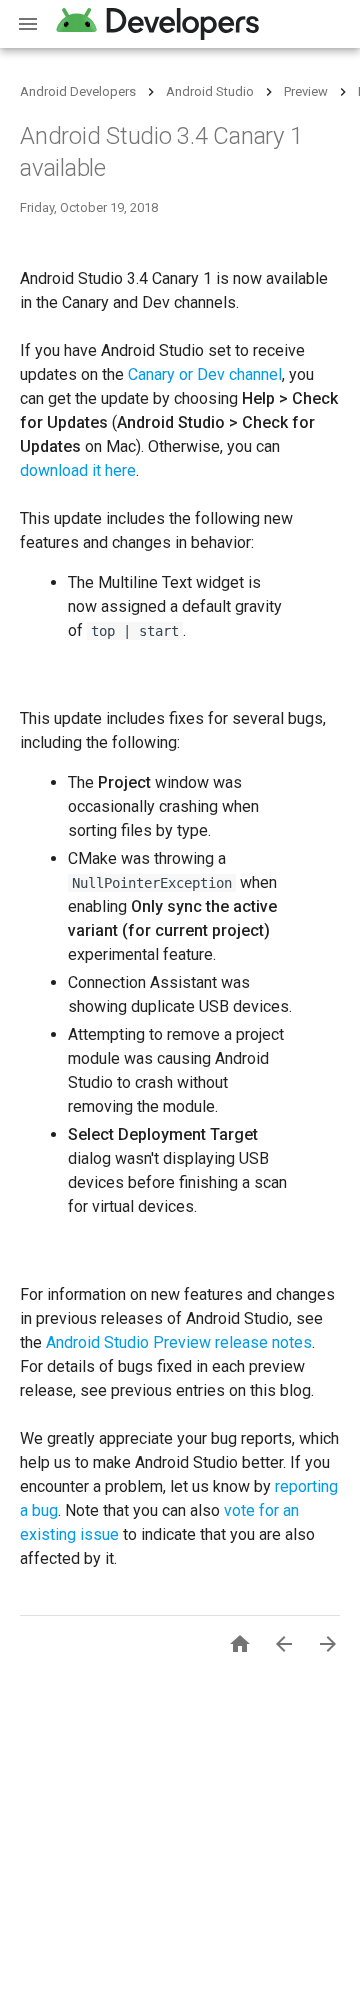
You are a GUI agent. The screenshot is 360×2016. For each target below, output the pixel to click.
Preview (306, 91)
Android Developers (78, 91)
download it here (78, 470)
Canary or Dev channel (205, 374)
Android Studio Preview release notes (179, 1342)
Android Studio (210, 91)
